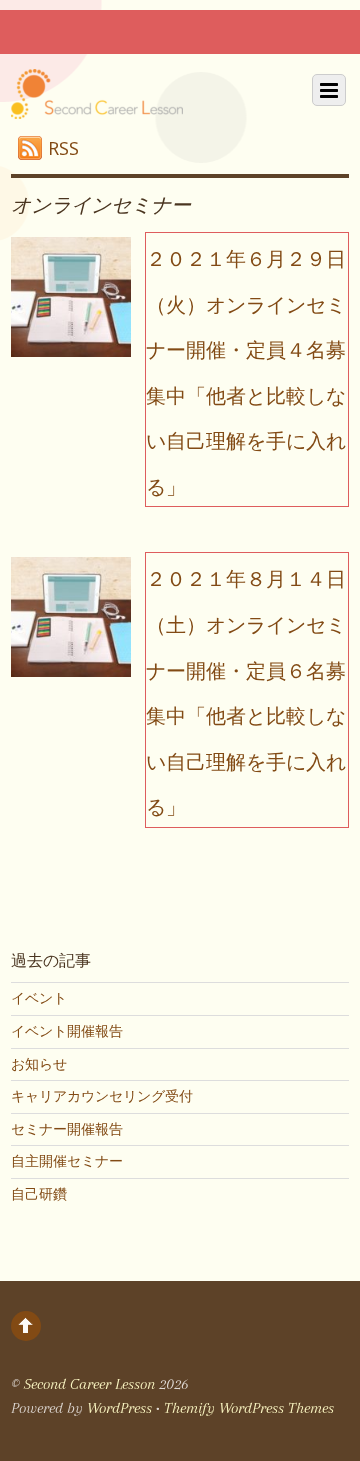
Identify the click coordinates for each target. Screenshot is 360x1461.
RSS (63, 148)
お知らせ (39, 1064)
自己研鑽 (39, 1194)
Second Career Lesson (89, 1384)
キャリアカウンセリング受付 (102, 1096)
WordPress (119, 1408)
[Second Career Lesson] (97, 102)
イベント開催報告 (67, 1031)
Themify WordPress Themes (249, 1408)
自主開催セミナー (67, 1161)
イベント (39, 998)
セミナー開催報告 (67, 1129)
